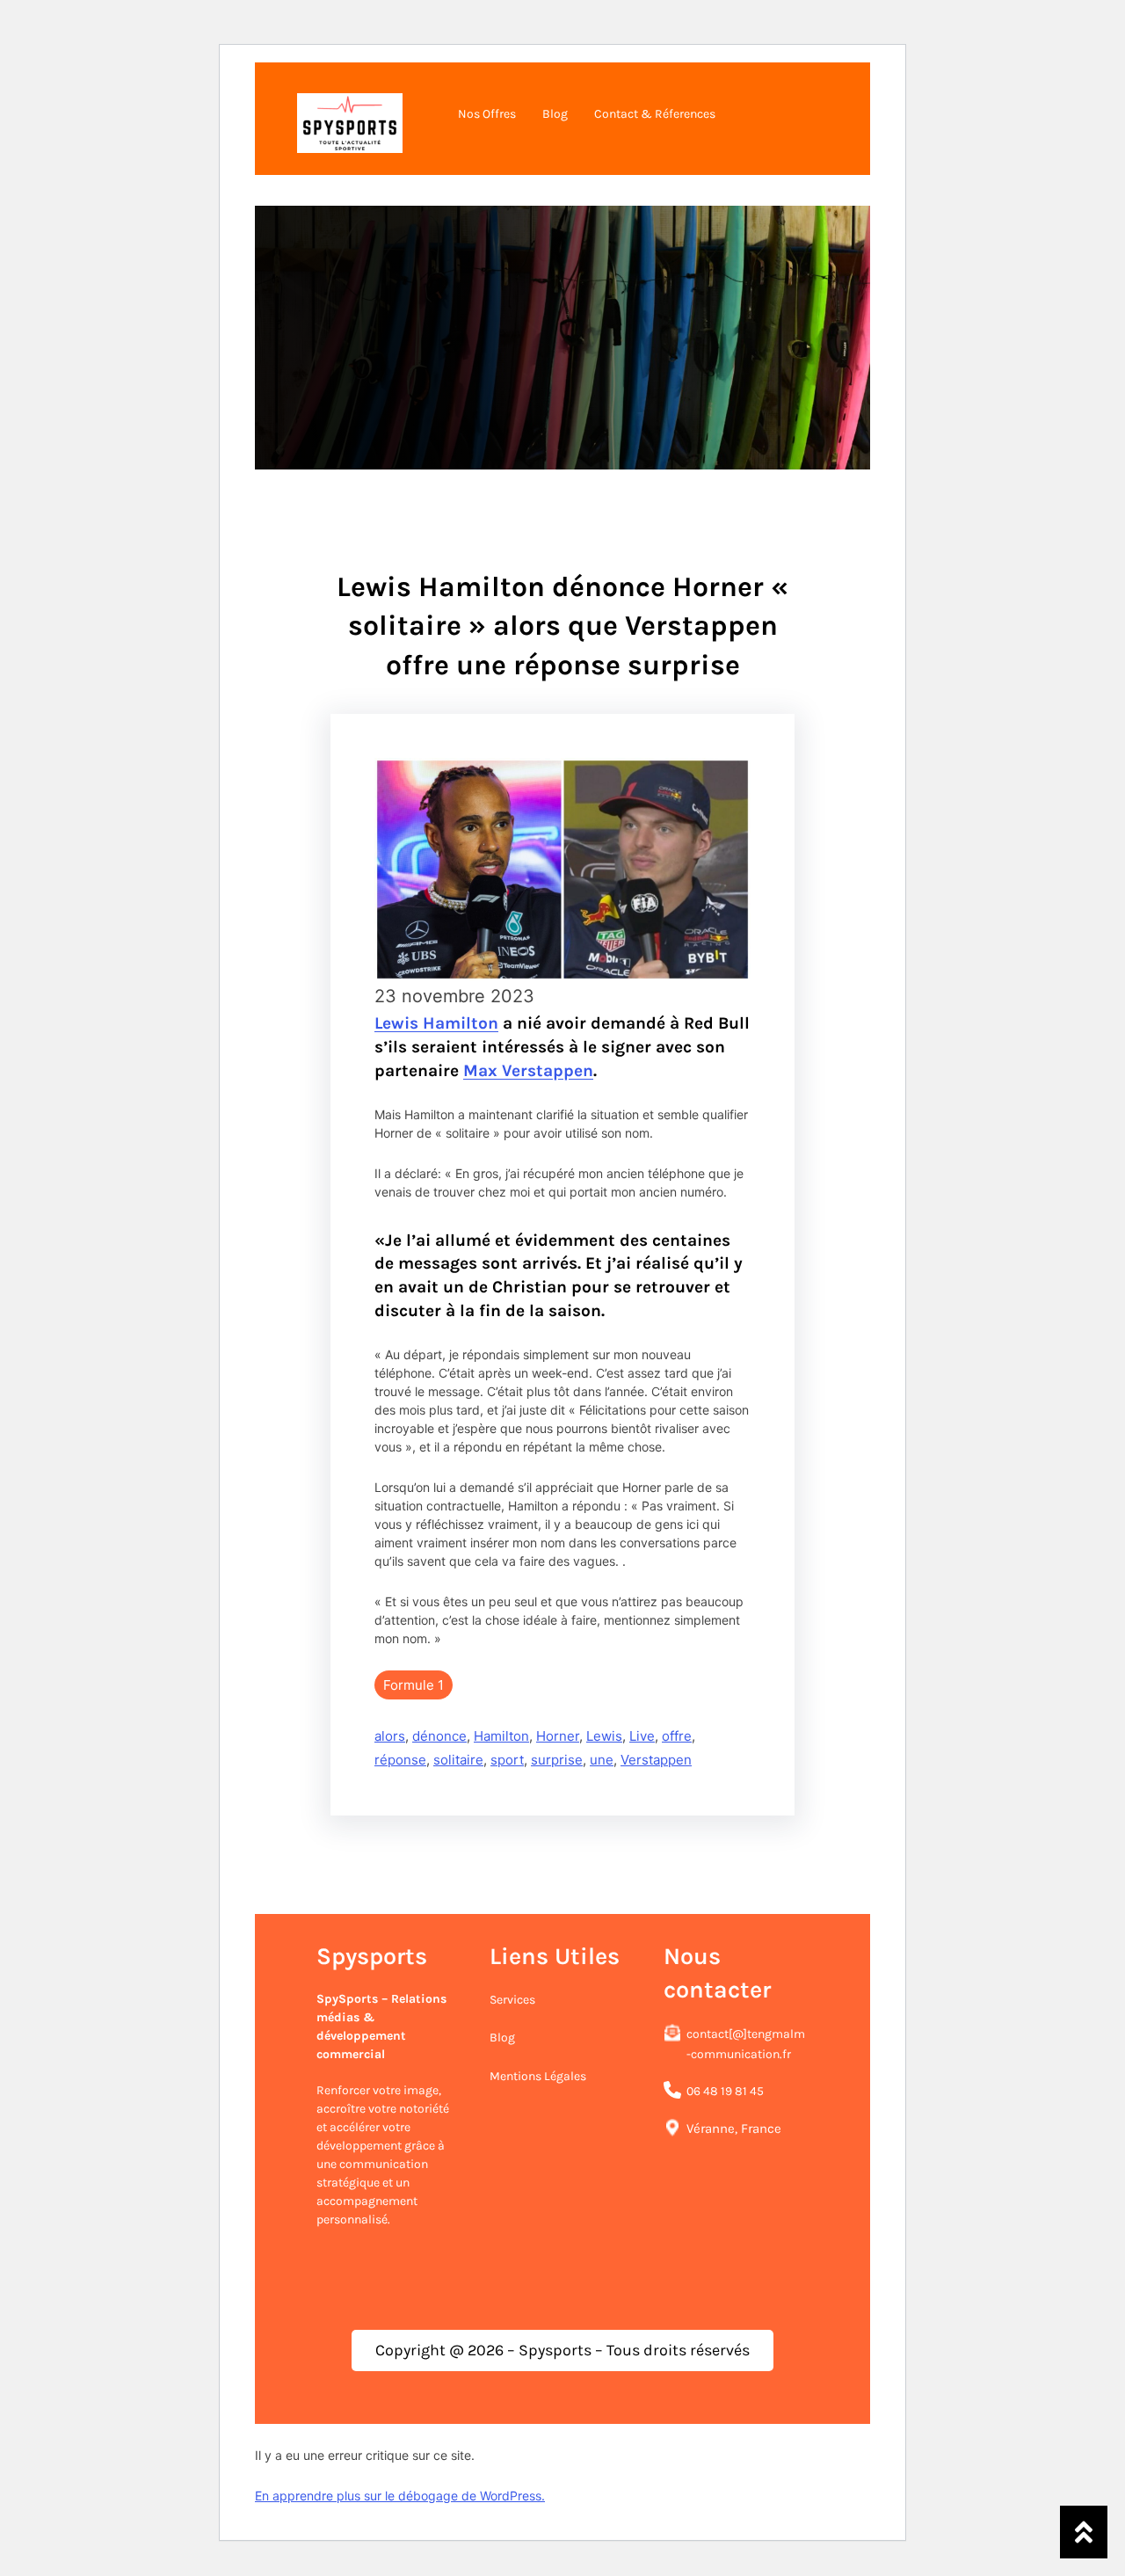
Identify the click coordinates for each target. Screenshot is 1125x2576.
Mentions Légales (538, 2076)
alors (390, 1736)
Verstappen (656, 1760)
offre (677, 1736)
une (602, 1760)
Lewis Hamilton (436, 1023)
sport (507, 1760)
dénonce (439, 1736)
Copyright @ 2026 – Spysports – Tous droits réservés (562, 2350)
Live (642, 1736)
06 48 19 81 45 (725, 2091)
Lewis (604, 1736)
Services (512, 2000)
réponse (400, 1760)
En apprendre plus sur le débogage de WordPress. (400, 2496)
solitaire (458, 1760)
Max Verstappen (528, 1070)
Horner (558, 1736)
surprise (557, 1760)
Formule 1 (414, 1685)
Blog (502, 2038)
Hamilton (501, 1736)
